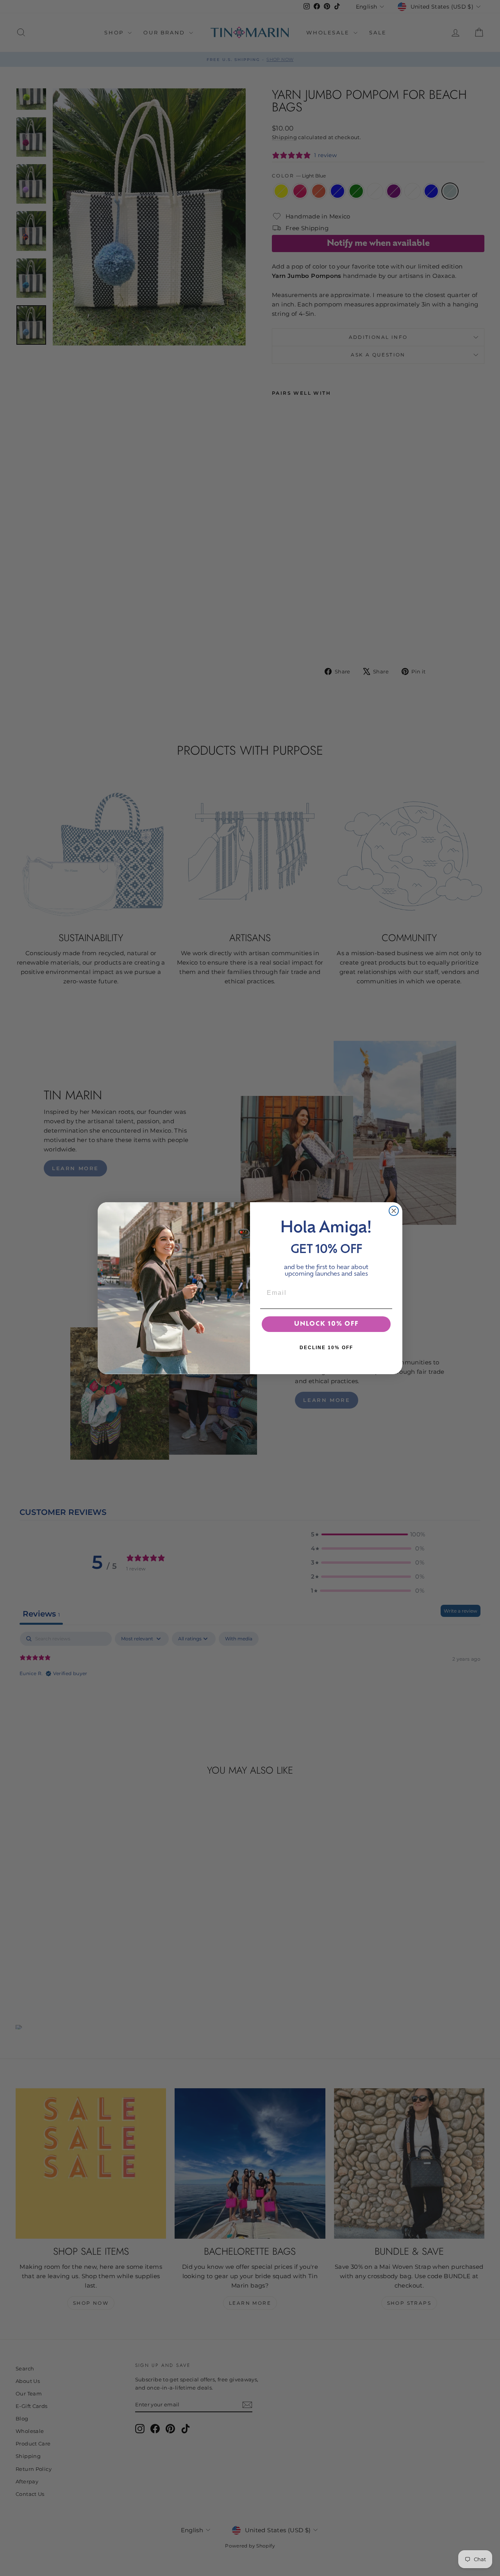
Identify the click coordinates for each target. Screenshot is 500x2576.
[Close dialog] (394, 1211)
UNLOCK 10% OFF (326, 1324)
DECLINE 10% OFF (326, 1348)
